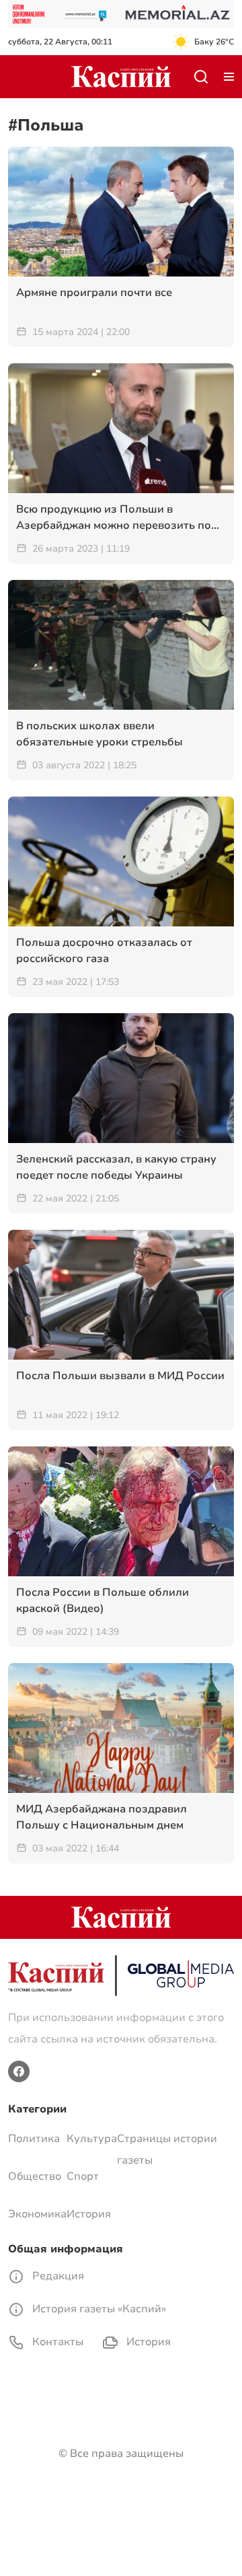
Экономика (37, 2214)
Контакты (56, 2342)
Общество (35, 2176)
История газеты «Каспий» (98, 2309)
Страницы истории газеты (167, 2149)
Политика (34, 2139)
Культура (92, 2139)
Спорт (83, 2176)
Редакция (57, 2276)
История (89, 2214)
